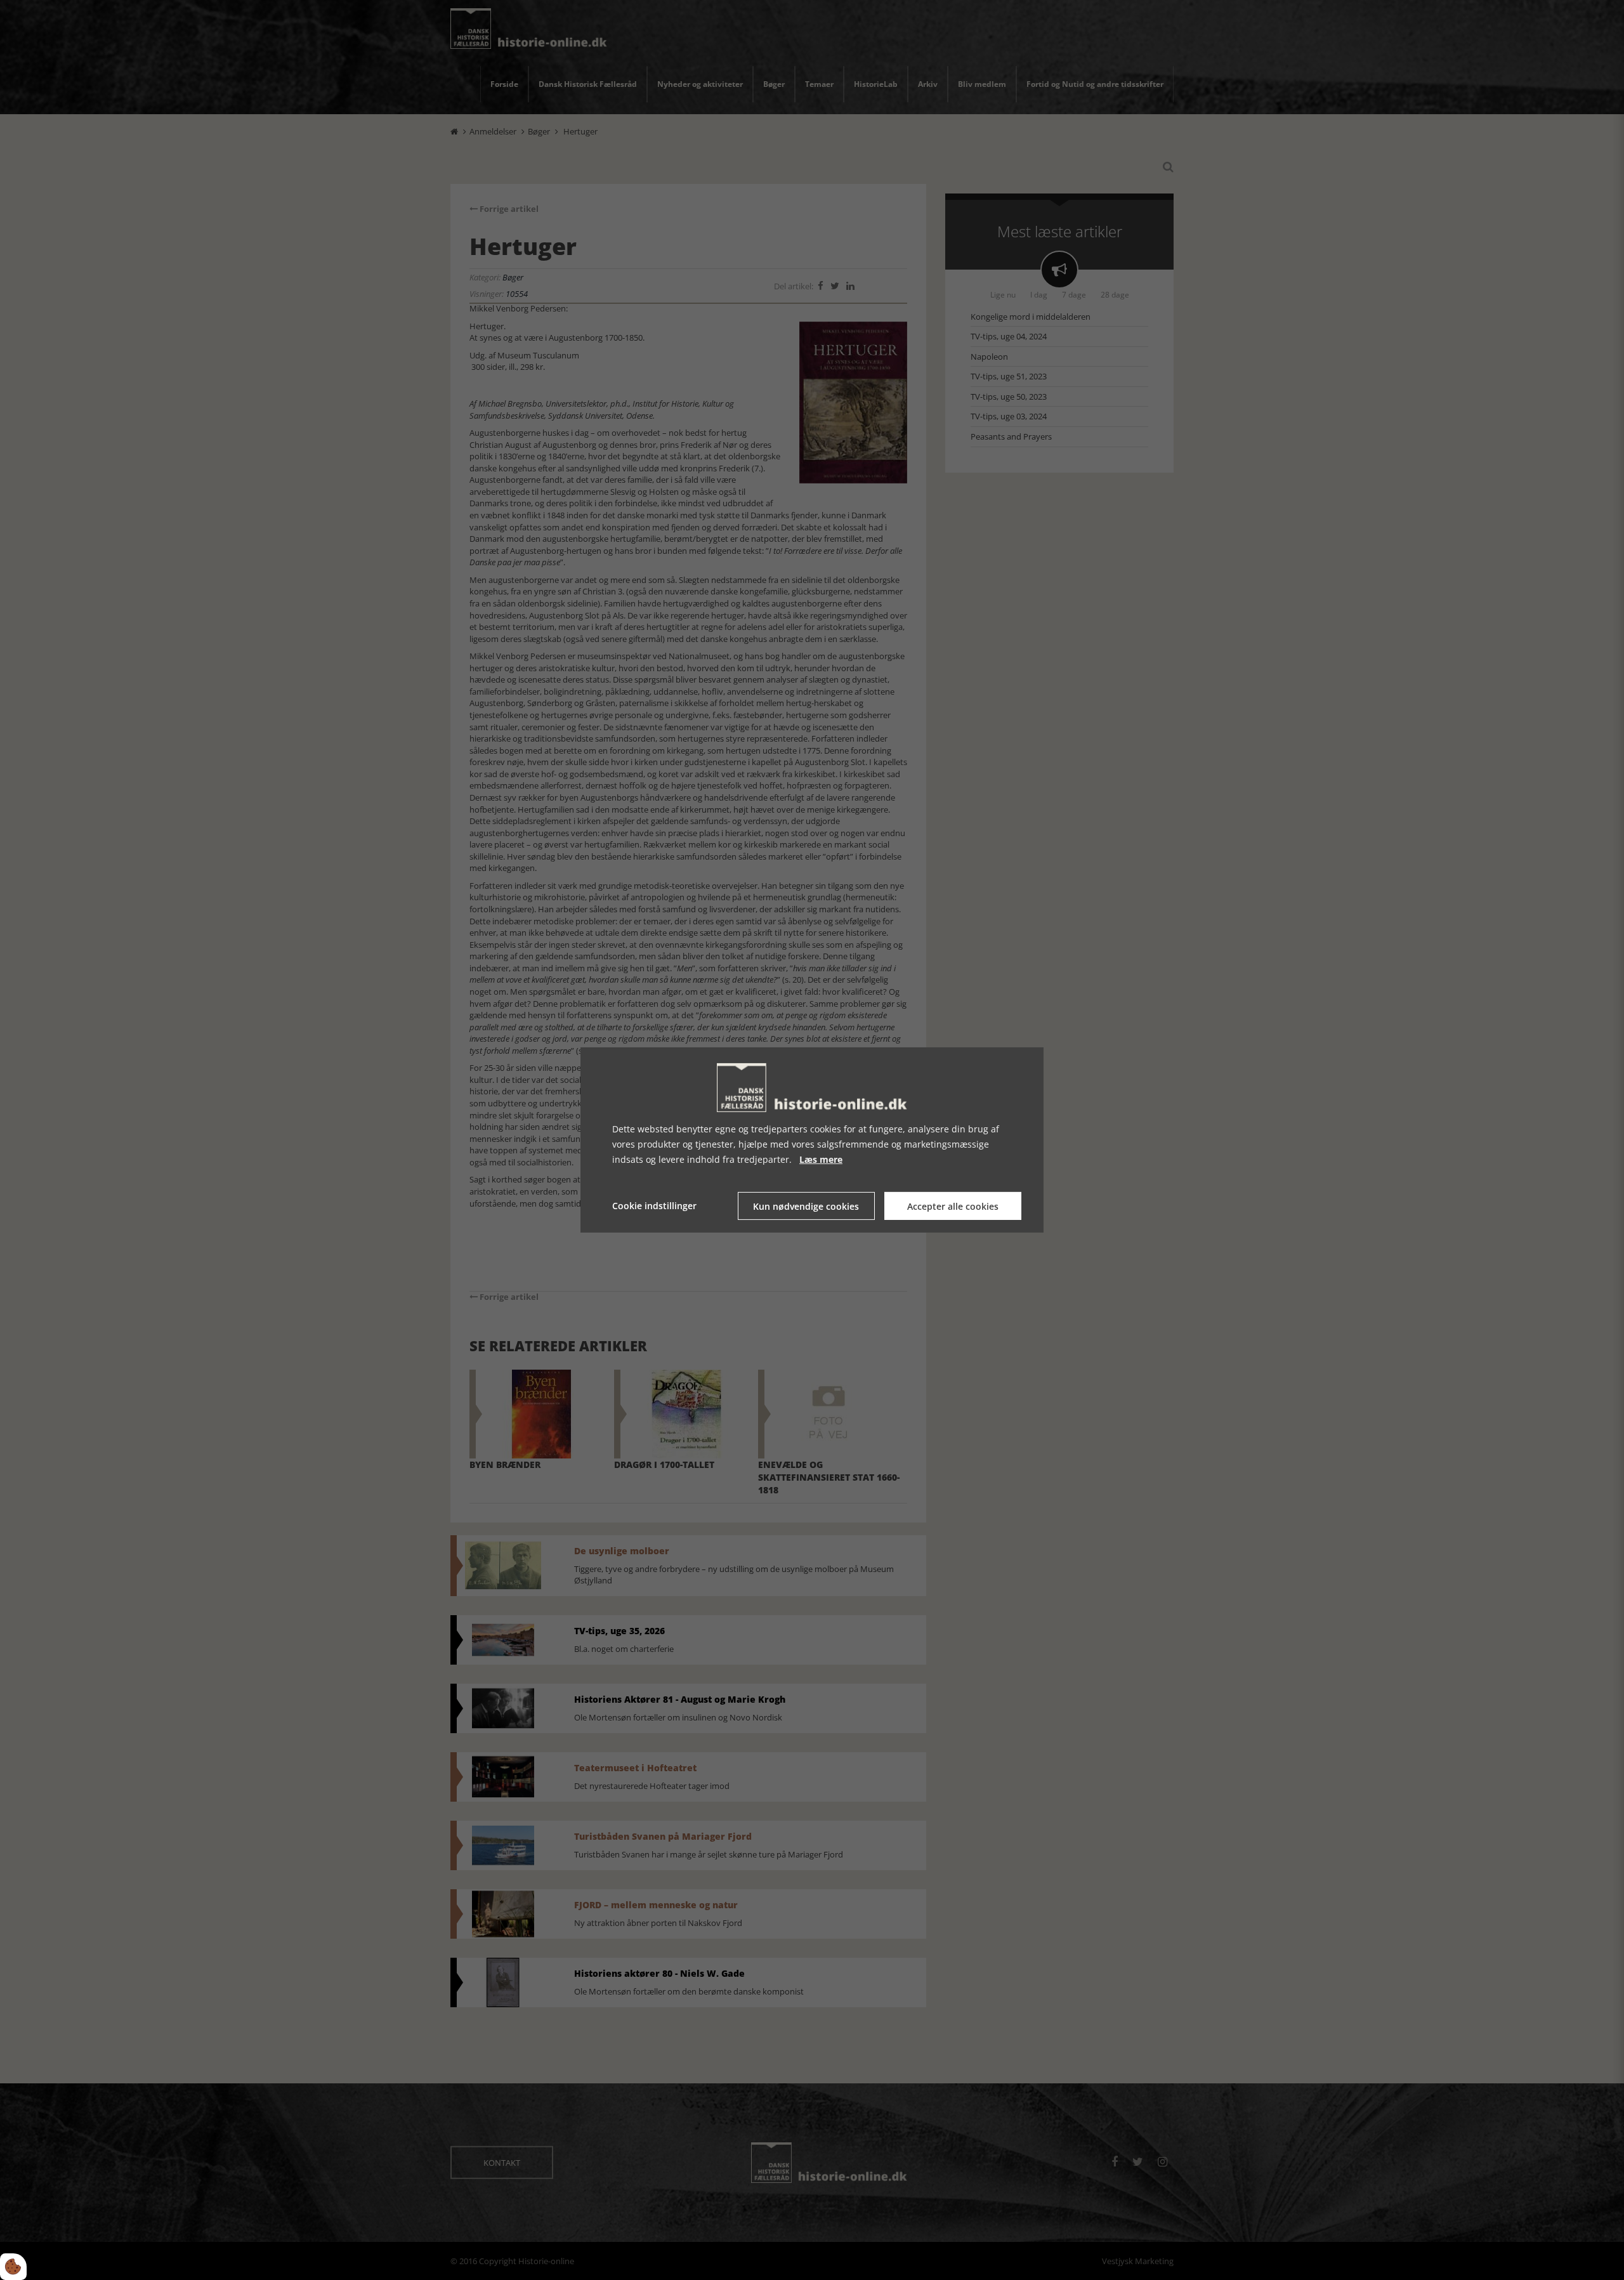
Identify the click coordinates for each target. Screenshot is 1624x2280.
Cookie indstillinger (654, 1206)
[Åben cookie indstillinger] (13, 2267)
